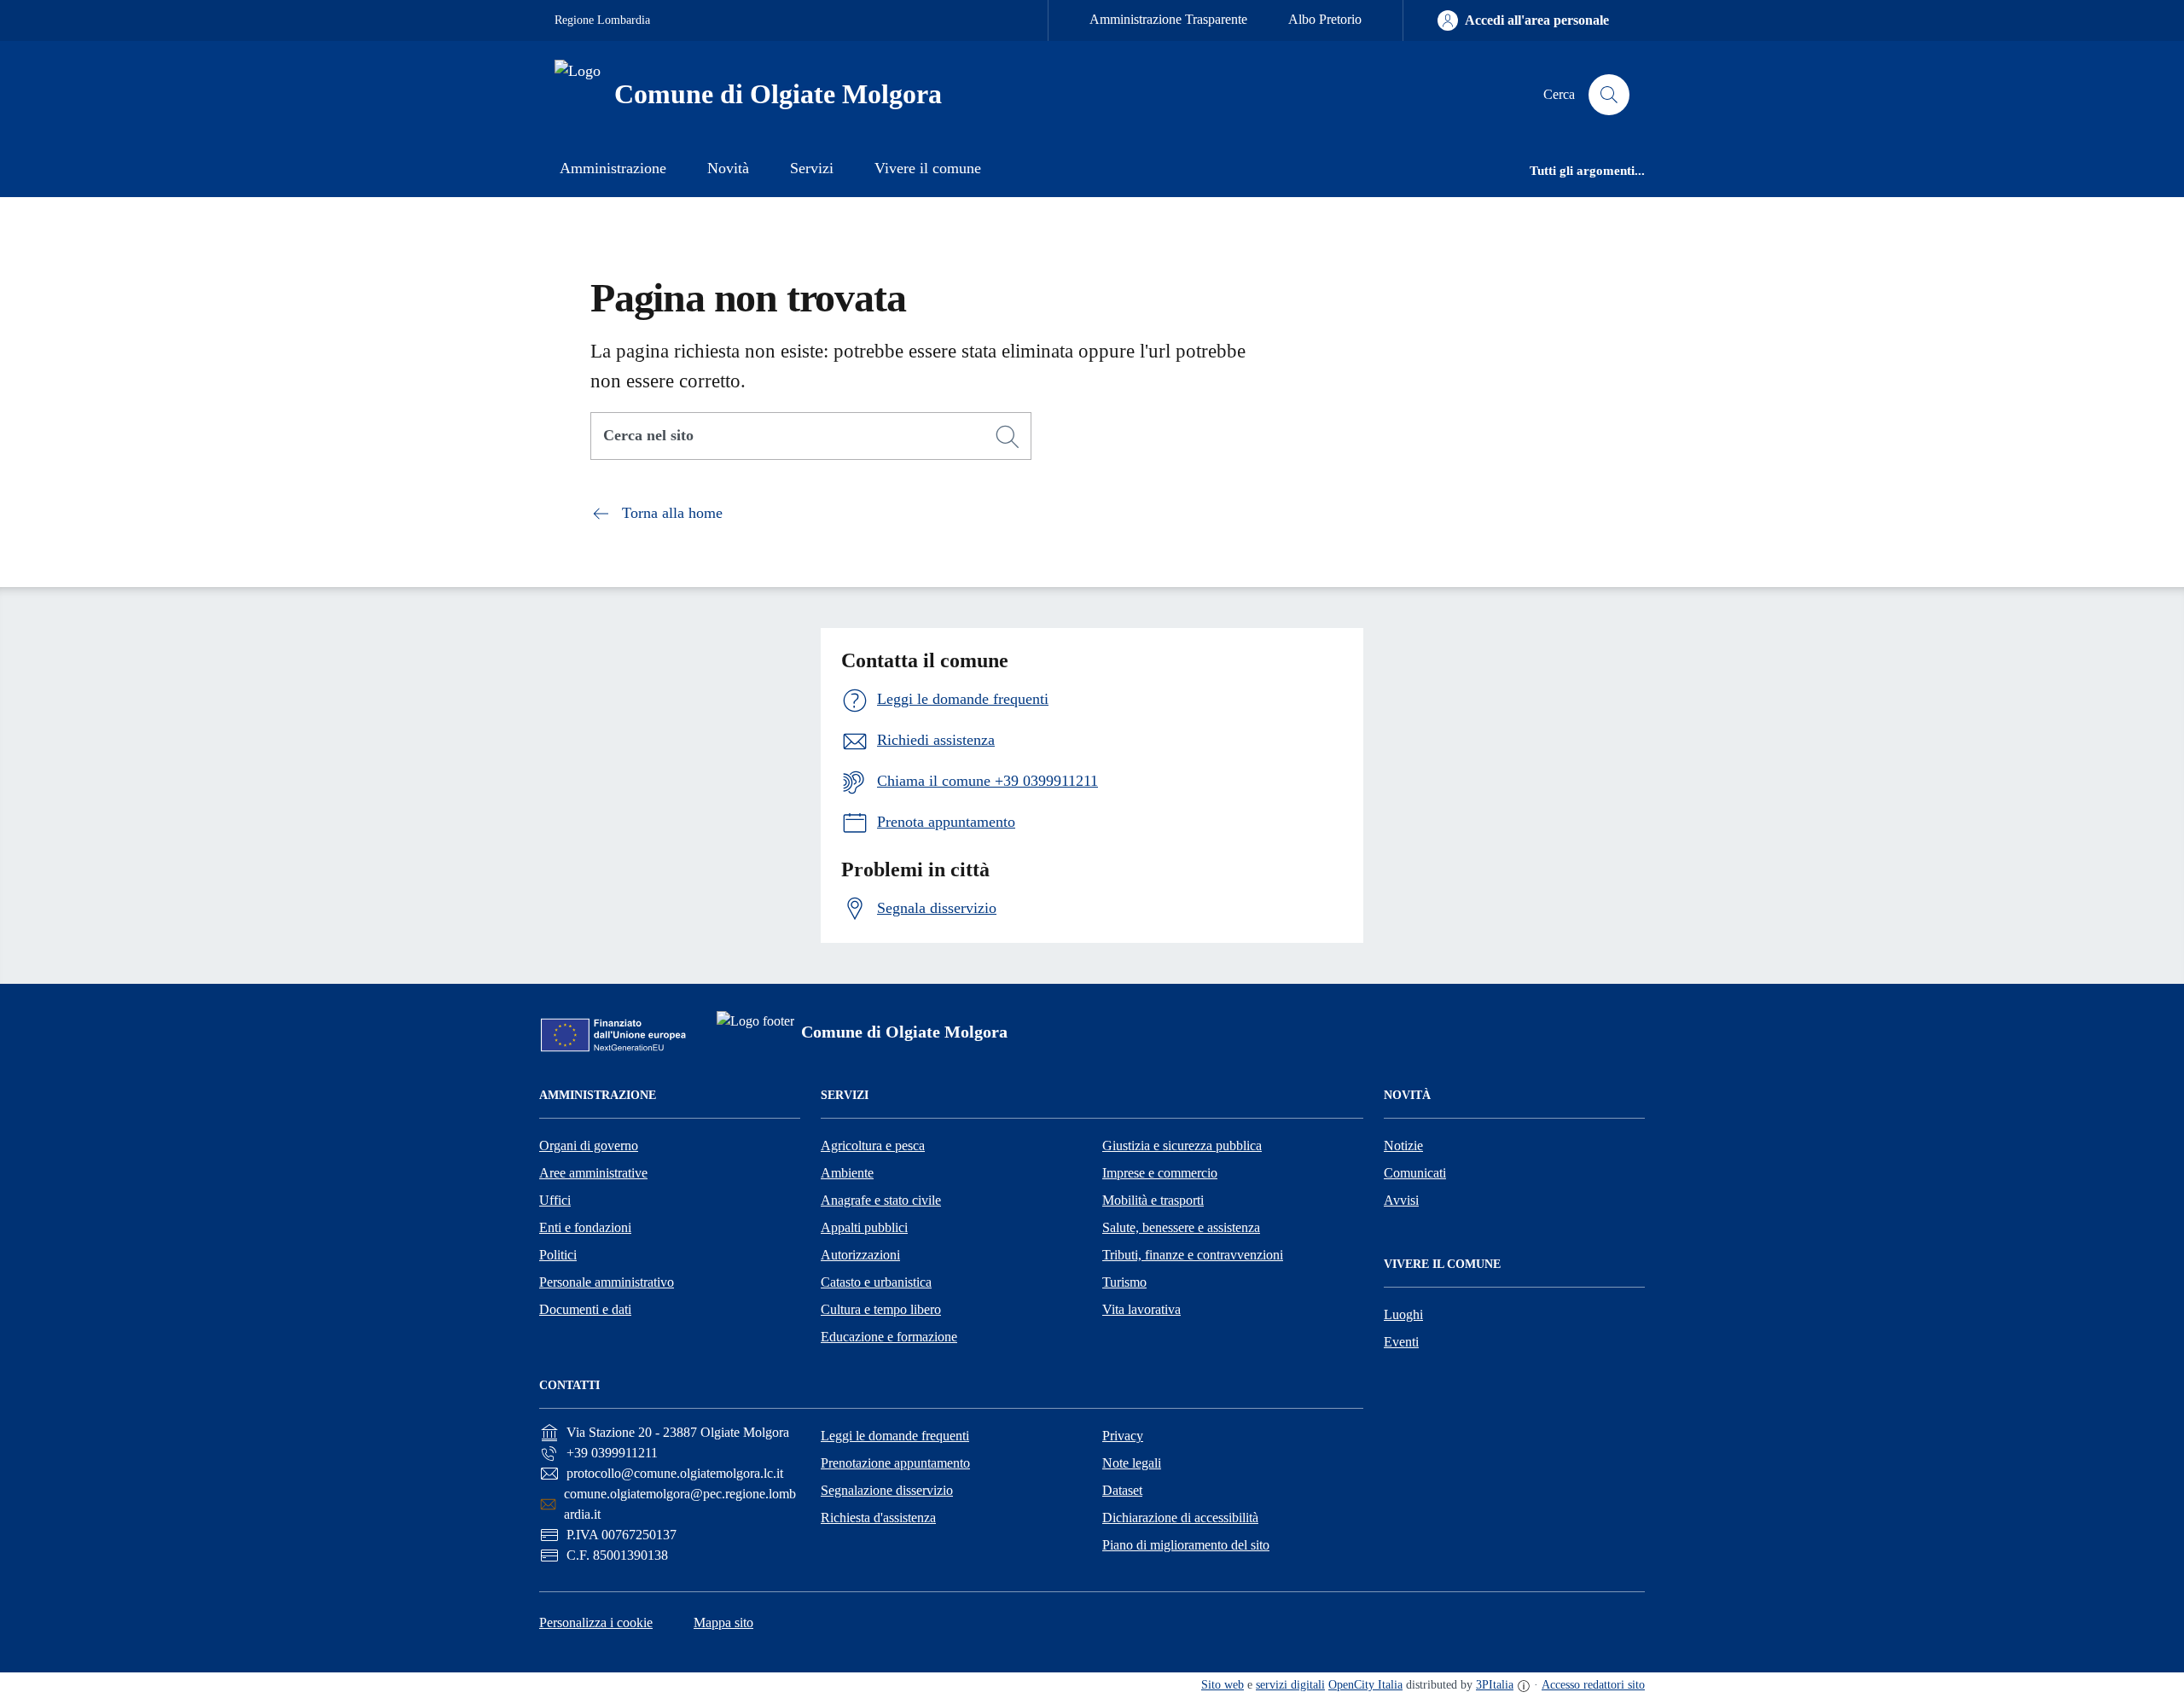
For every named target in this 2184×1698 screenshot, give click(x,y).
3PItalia (1495, 1685)
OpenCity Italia (1365, 1685)
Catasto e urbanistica (876, 1282)
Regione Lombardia (602, 20)
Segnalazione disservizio (887, 1490)
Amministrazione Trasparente (1168, 19)
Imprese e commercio (1160, 1173)
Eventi (1401, 1342)
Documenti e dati (585, 1309)
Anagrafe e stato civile (881, 1200)
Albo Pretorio (1325, 19)
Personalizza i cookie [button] (596, 1622)
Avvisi (1401, 1200)
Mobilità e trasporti (1153, 1200)
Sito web (1223, 1685)
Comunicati (1415, 1173)
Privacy (1123, 1436)
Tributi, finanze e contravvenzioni (1193, 1255)
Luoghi (1403, 1314)
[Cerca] (1008, 437)
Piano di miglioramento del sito (1186, 1545)
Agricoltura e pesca (873, 1146)
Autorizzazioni (860, 1255)
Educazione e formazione (889, 1337)
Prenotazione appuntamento (895, 1463)
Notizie (1403, 1146)
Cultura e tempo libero (881, 1309)
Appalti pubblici (864, 1227)
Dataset (1122, 1490)
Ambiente (847, 1173)
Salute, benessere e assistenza (1181, 1227)
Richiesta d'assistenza (878, 1518)
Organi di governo (589, 1146)
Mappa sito (723, 1622)
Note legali (1132, 1463)
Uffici (555, 1200)
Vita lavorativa (1141, 1309)
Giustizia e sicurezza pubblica (1182, 1146)
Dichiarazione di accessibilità (1180, 1518)
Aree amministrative (593, 1173)
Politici (558, 1255)
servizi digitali (1290, 1685)
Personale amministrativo (607, 1282)
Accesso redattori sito (1593, 1685)
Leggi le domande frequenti (895, 1436)
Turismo (1124, 1282)
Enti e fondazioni (585, 1227)
